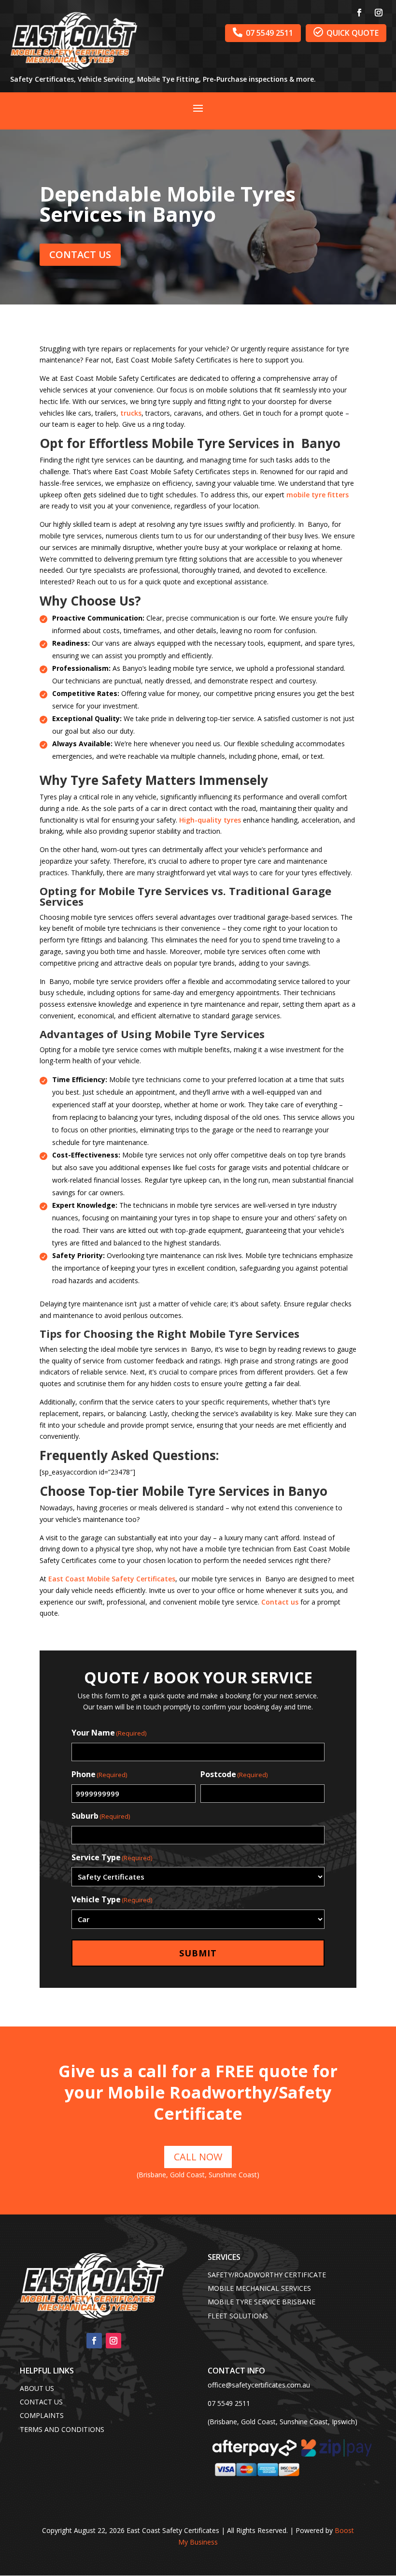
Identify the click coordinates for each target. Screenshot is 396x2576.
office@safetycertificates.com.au (259, 2385)
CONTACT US (80, 254)
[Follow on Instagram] (379, 13)
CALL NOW (198, 2157)
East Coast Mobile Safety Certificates (112, 1579)
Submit (198, 1953)
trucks (131, 413)
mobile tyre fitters (318, 495)
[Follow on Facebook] (359, 13)
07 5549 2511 (263, 33)
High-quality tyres (210, 820)
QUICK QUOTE (346, 33)
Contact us (280, 1602)
